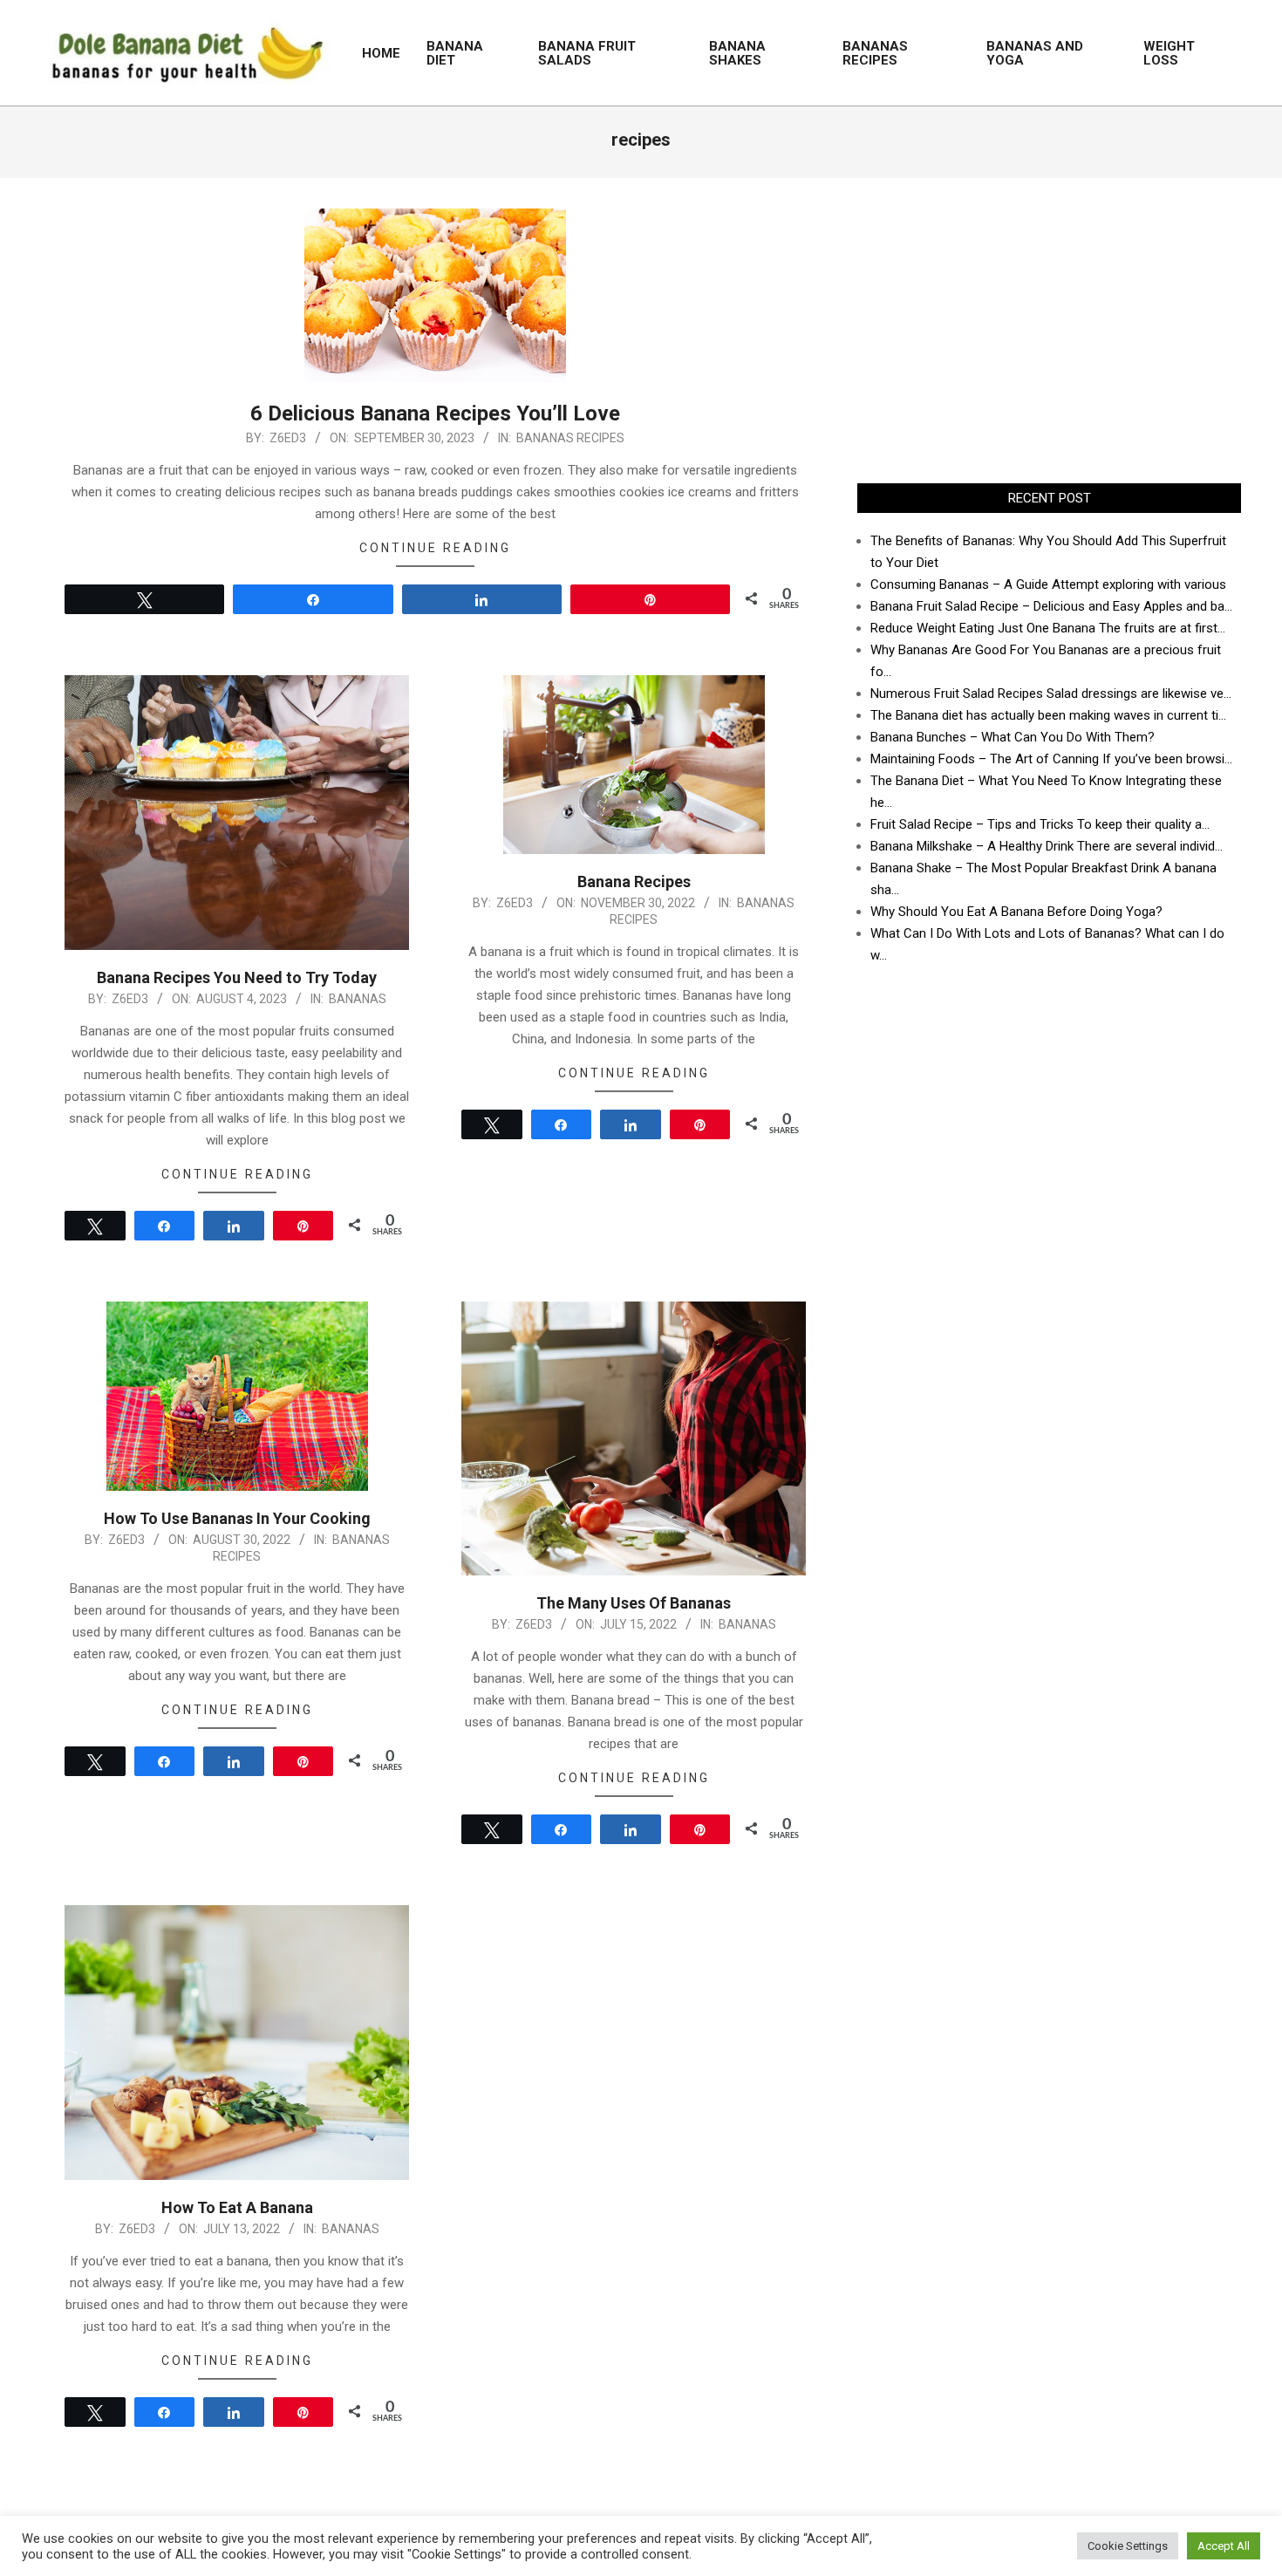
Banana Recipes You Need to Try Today (237, 977)
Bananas (358, 999)
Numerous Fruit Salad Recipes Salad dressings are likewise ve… (1051, 694)
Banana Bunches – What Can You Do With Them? (1013, 737)
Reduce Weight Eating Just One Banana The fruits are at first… (1048, 628)
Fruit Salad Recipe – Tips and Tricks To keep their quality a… (1040, 824)
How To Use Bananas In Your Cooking (237, 1518)
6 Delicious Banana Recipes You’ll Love (435, 413)
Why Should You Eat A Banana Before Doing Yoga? (1016, 912)
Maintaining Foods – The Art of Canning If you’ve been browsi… (1051, 759)
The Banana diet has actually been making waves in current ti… (1048, 715)
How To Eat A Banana (237, 2207)
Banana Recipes (634, 881)
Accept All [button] (1224, 2546)
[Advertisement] (1049, 331)
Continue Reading (435, 548)
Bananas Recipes (570, 438)
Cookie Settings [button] (1128, 2546)
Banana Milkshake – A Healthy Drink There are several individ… (1047, 846)
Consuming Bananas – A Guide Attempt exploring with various (1048, 584)
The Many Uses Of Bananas (634, 1603)
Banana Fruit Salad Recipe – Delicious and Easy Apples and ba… (1051, 606)
